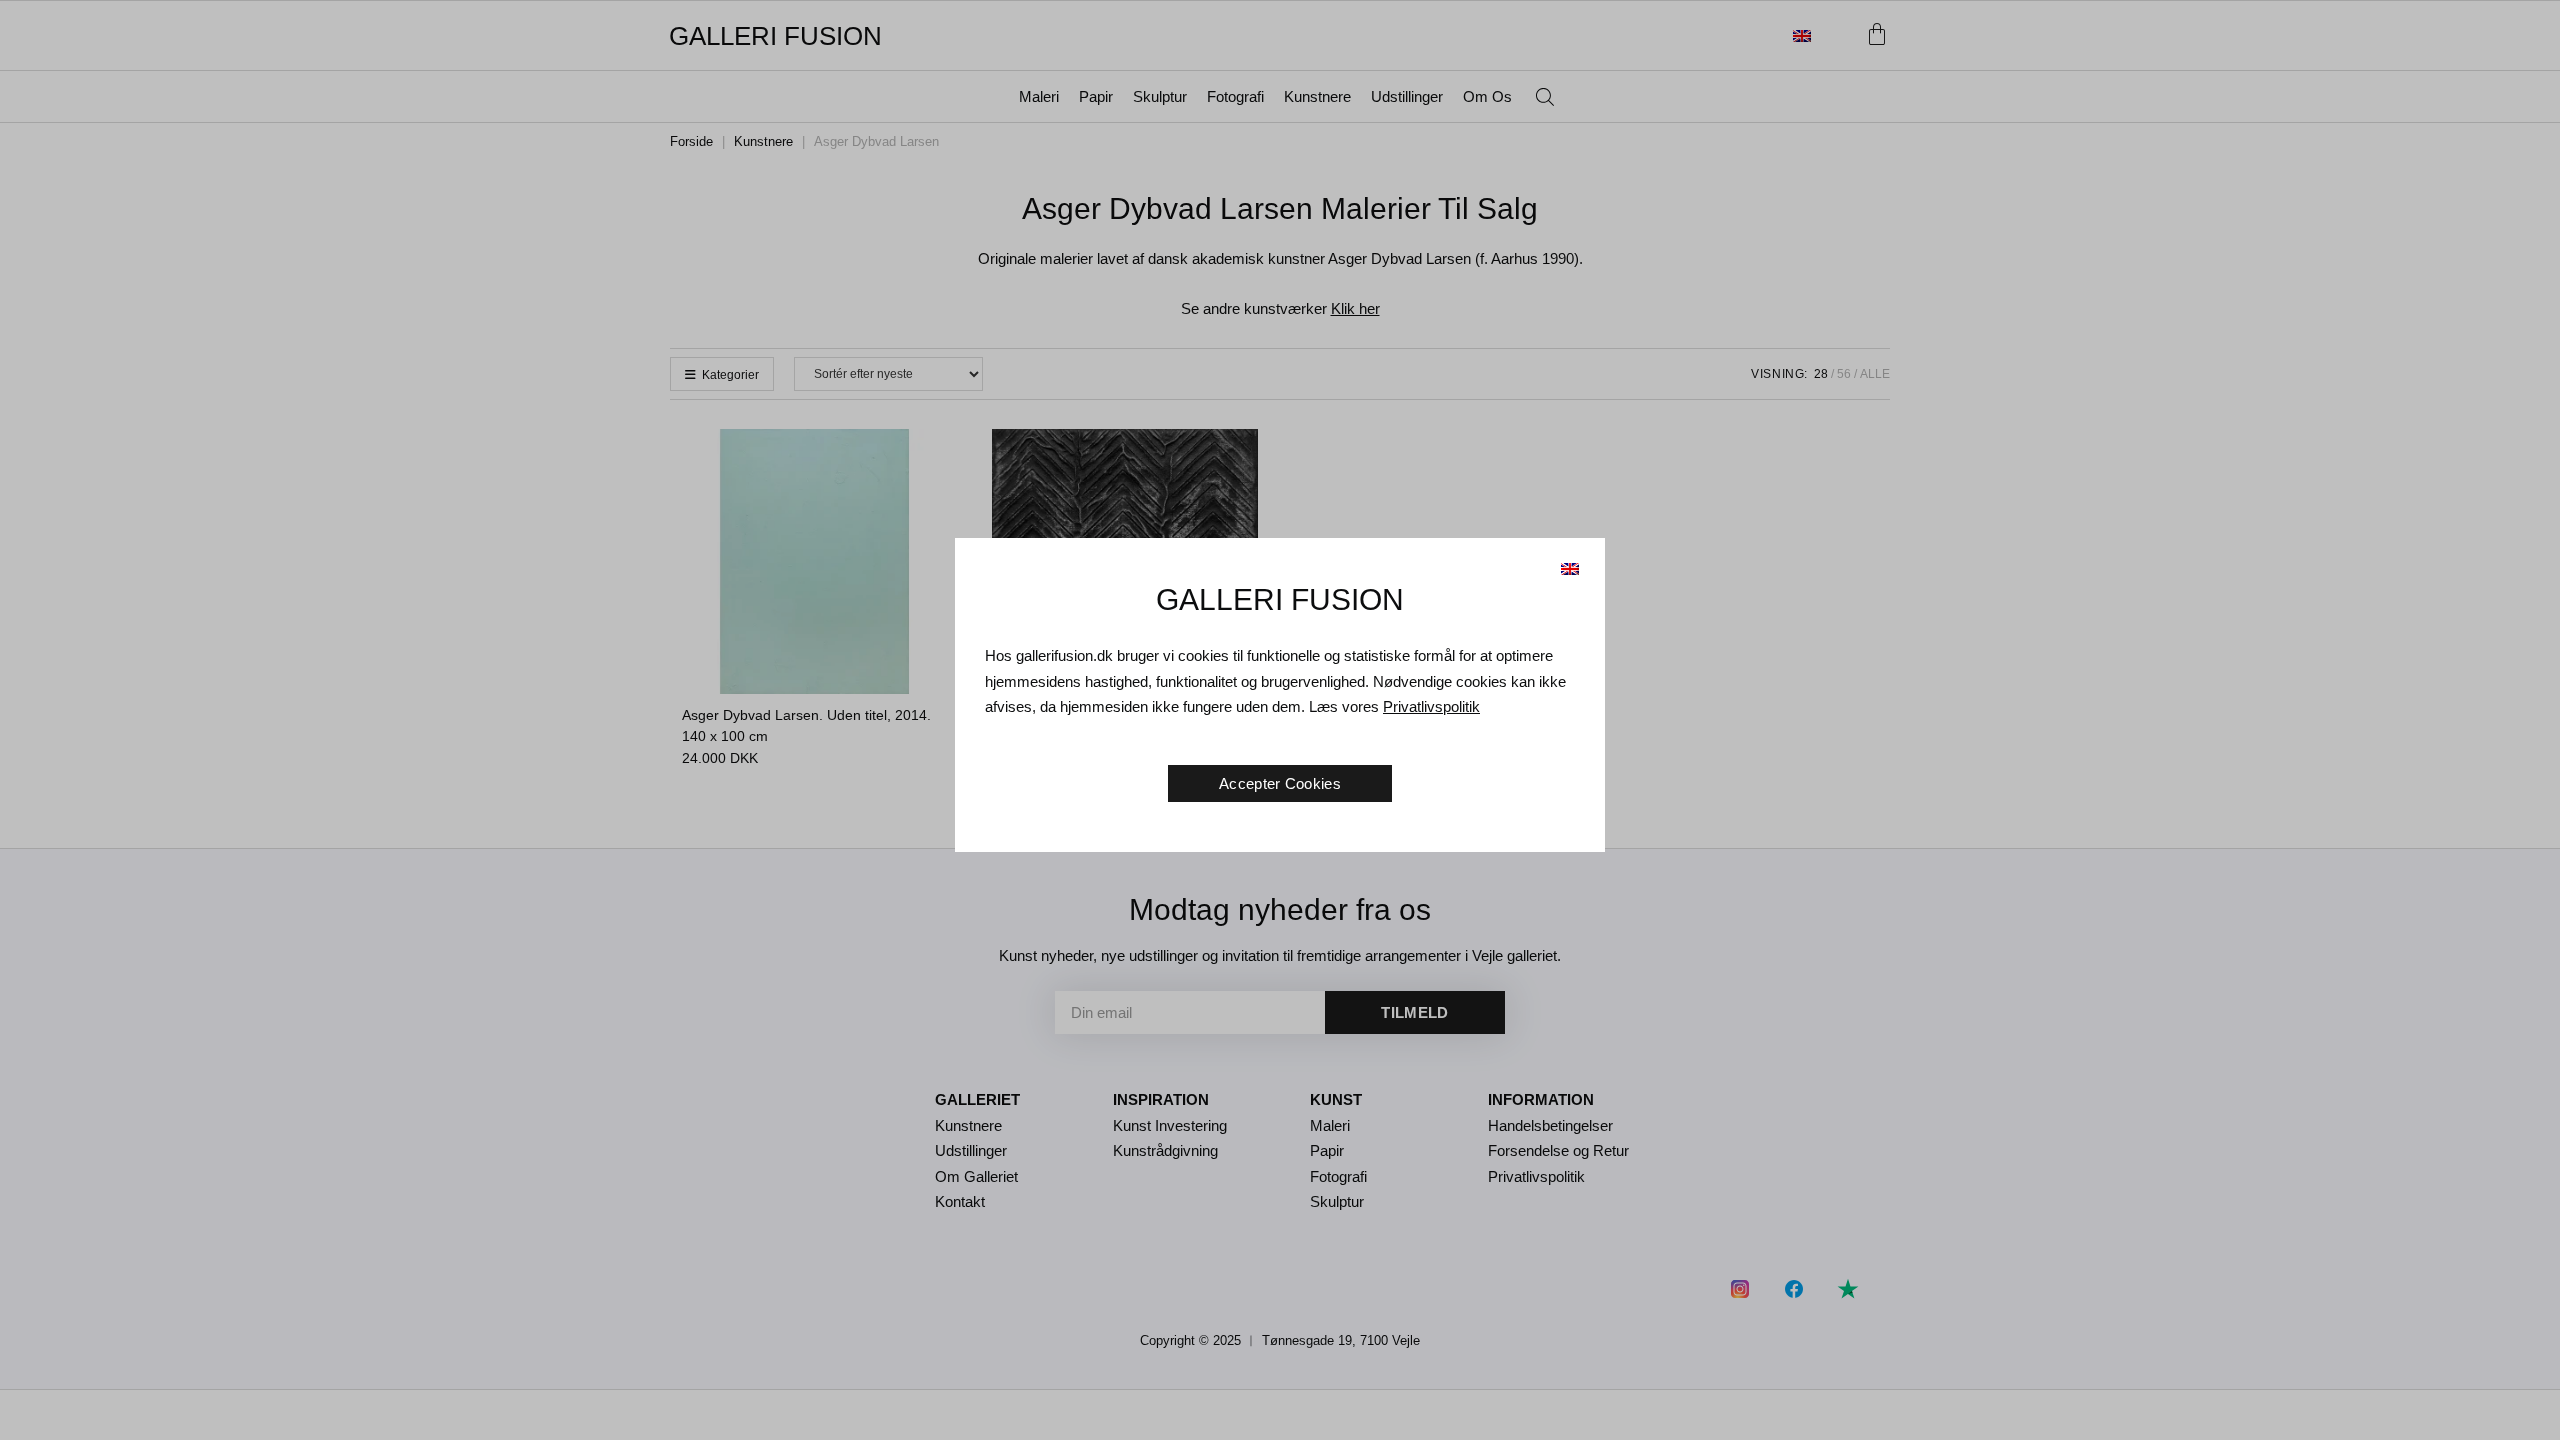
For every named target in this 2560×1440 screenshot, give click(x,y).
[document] (1280, 720)
